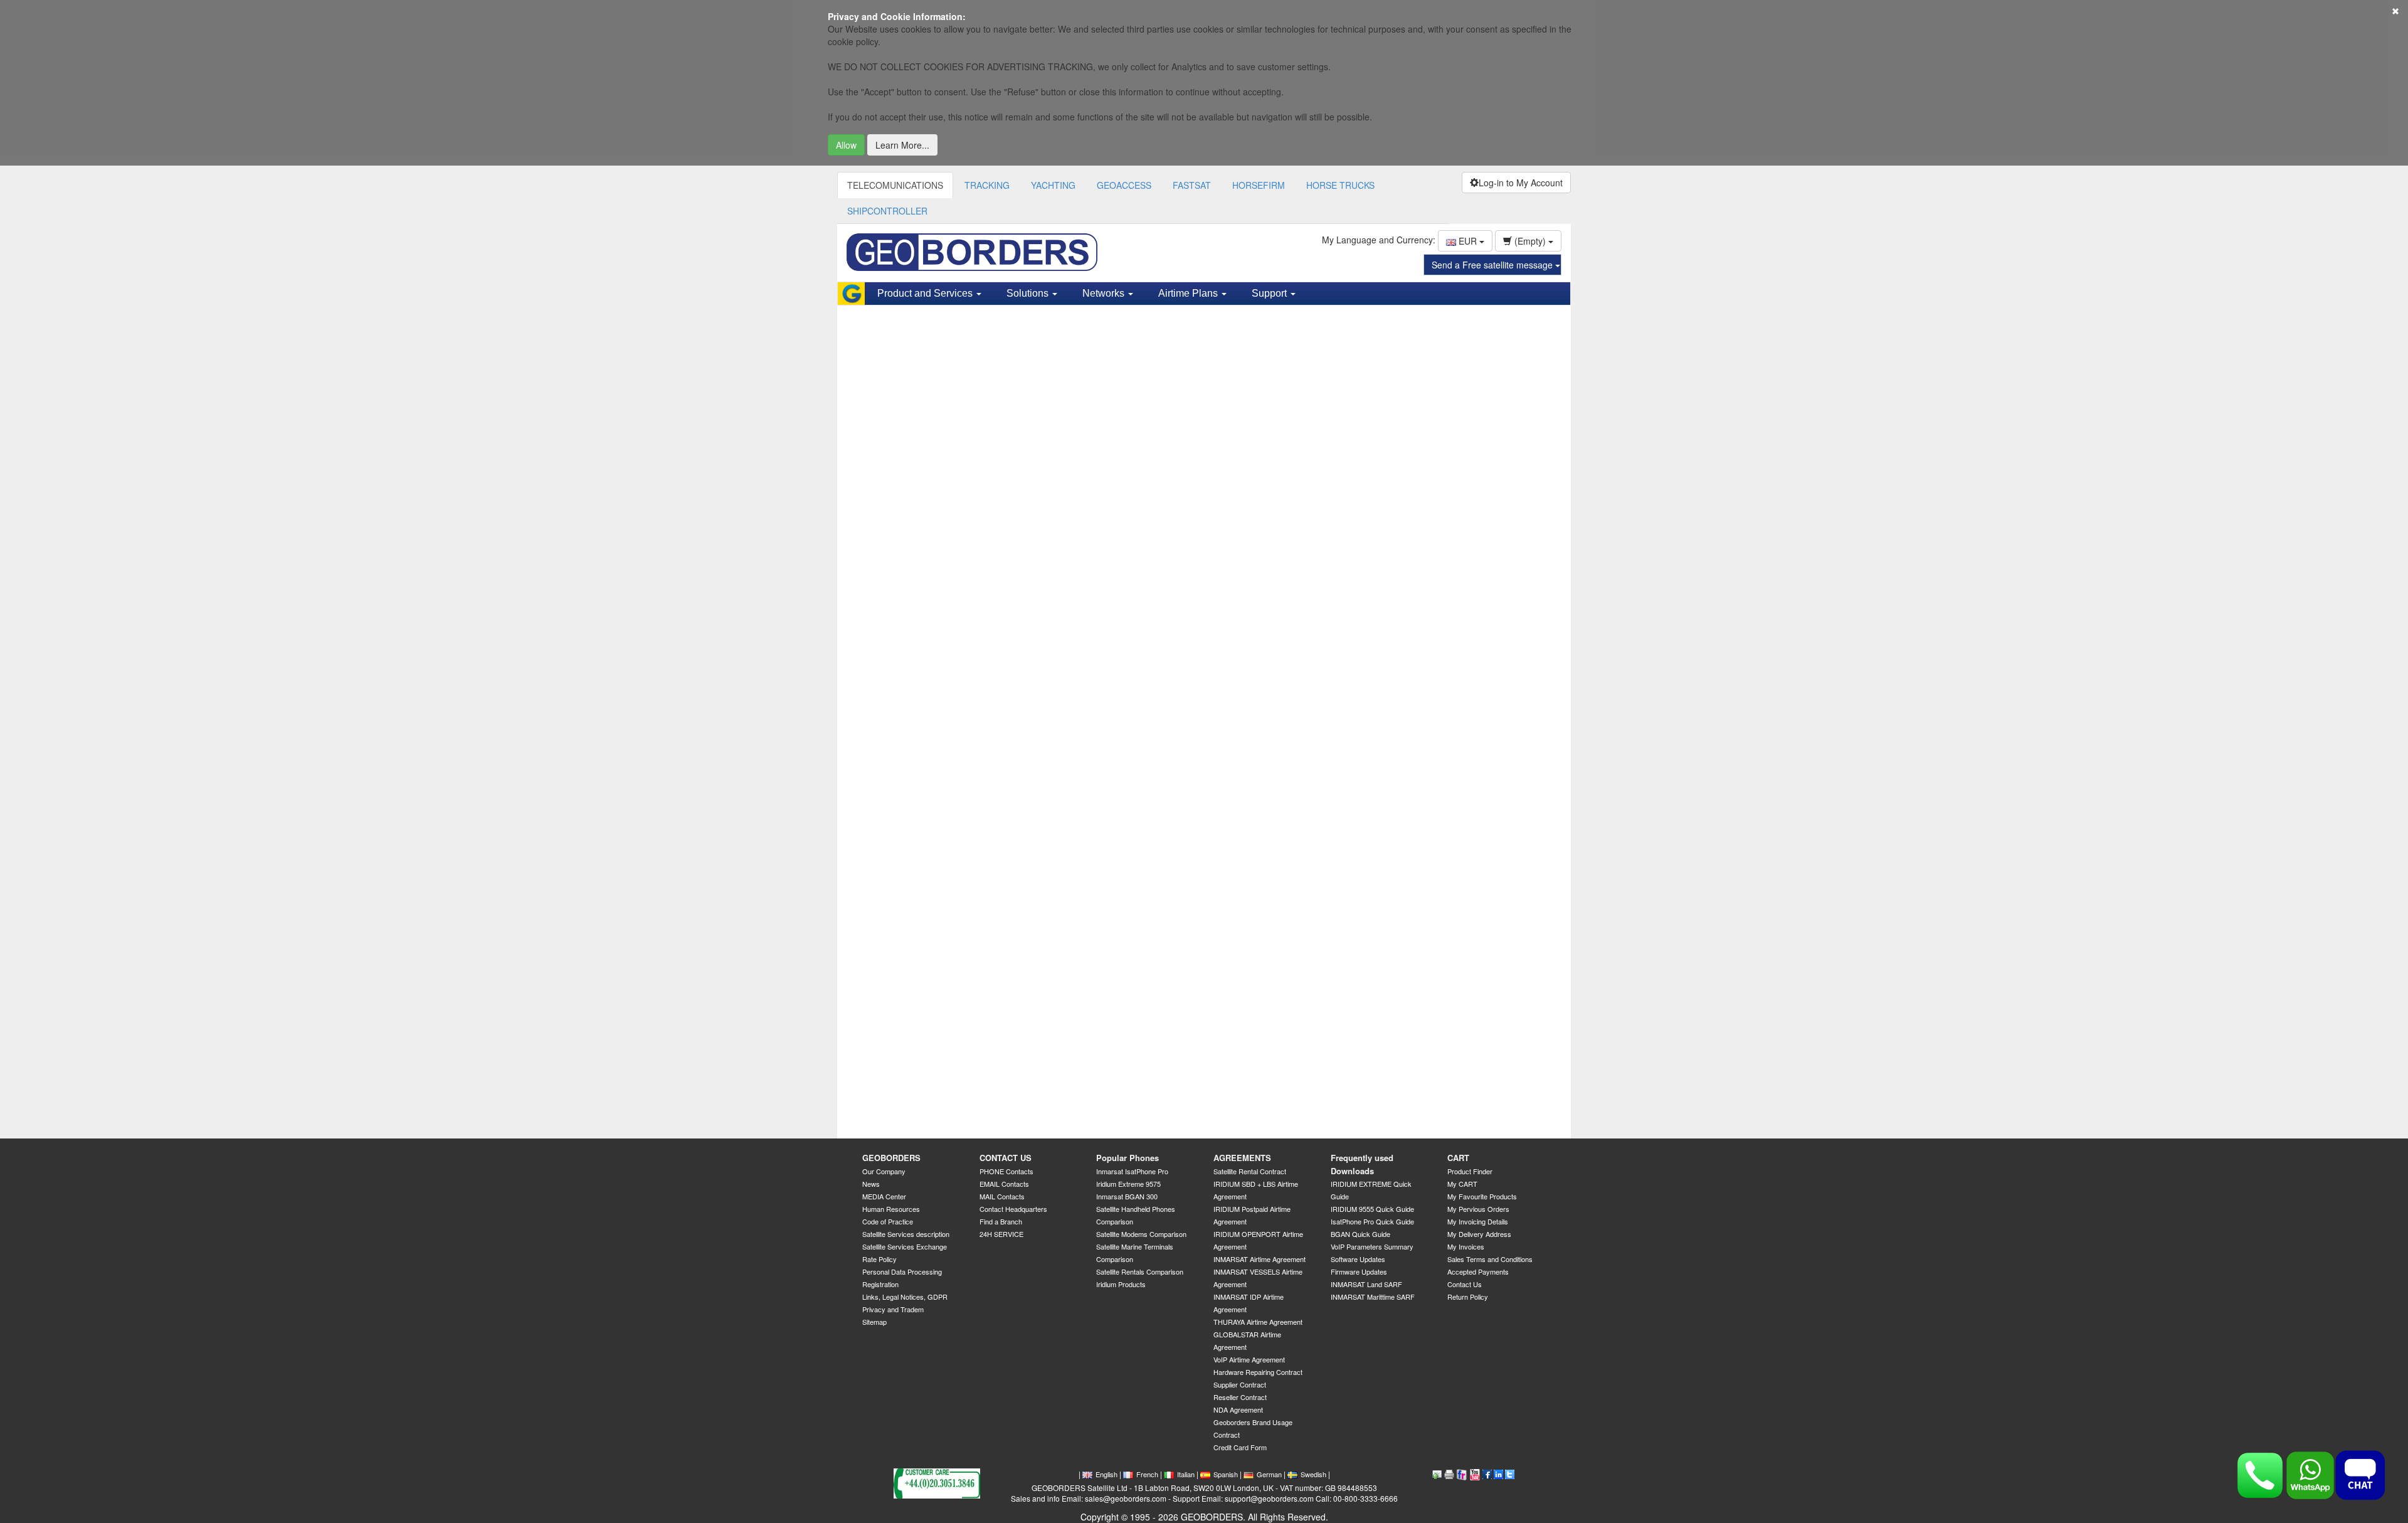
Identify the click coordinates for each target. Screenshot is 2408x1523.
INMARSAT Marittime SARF (1373, 1297)
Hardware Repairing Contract (1258, 1372)
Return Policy (1468, 1297)
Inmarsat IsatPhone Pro (1132, 1171)
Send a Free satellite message (1493, 265)
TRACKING (987, 185)
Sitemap (874, 1322)
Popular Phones (1127, 1158)
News (871, 1184)
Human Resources (891, 1209)
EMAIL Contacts (1004, 1184)
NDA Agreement (1238, 1409)
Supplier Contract (1240, 1384)
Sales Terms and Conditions (1490, 1259)
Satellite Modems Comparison (1141, 1234)
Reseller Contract (1240, 1397)
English (1106, 1474)
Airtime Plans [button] (1189, 293)
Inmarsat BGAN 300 (1127, 1196)
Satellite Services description (906, 1234)
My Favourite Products (1482, 1196)
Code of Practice (888, 1221)
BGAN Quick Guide (1360, 1234)
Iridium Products (1121, 1284)
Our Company (884, 1171)
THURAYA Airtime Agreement (1258, 1322)
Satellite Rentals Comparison (1140, 1271)
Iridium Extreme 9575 (1128, 1184)
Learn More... (902, 145)
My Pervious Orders (1478, 1209)
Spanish (1226, 1474)
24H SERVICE (1001, 1234)
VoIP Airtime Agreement (1249, 1359)
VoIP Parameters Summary (1372, 1246)
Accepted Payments (1478, 1271)
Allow (846, 145)
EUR (1468, 241)
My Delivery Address (1479, 1234)
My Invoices (1466, 1246)
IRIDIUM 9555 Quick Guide (1372, 1209)
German (1269, 1474)
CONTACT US (1006, 1158)
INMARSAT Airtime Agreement (1259, 1259)
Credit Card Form (1240, 1447)
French (1147, 1474)
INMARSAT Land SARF (1366, 1284)
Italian (1186, 1474)
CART (1458, 1158)
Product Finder (1470, 1171)
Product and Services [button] (926, 293)
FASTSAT (1192, 185)
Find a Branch (1001, 1221)
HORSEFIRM (1259, 185)
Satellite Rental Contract (1250, 1171)
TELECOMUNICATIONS (895, 185)
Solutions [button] (1029, 293)
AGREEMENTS (1242, 1158)
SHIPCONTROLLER (887, 211)
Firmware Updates (1359, 1271)
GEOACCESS (1124, 185)
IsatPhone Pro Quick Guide (1372, 1221)
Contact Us (1465, 1284)
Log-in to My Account (1521, 183)
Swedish (1313, 1474)
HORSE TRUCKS (1340, 185)
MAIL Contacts (1002, 1196)
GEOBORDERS (891, 1158)
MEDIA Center (884, 1196)
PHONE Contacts (1006, 1171)
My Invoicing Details (1478, 1221)
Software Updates (1358, 1259)
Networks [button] (1105, 293)
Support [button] (1270, 293)
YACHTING (1053, 185)
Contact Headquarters (1013, 1209)
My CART (1462, 1184)
